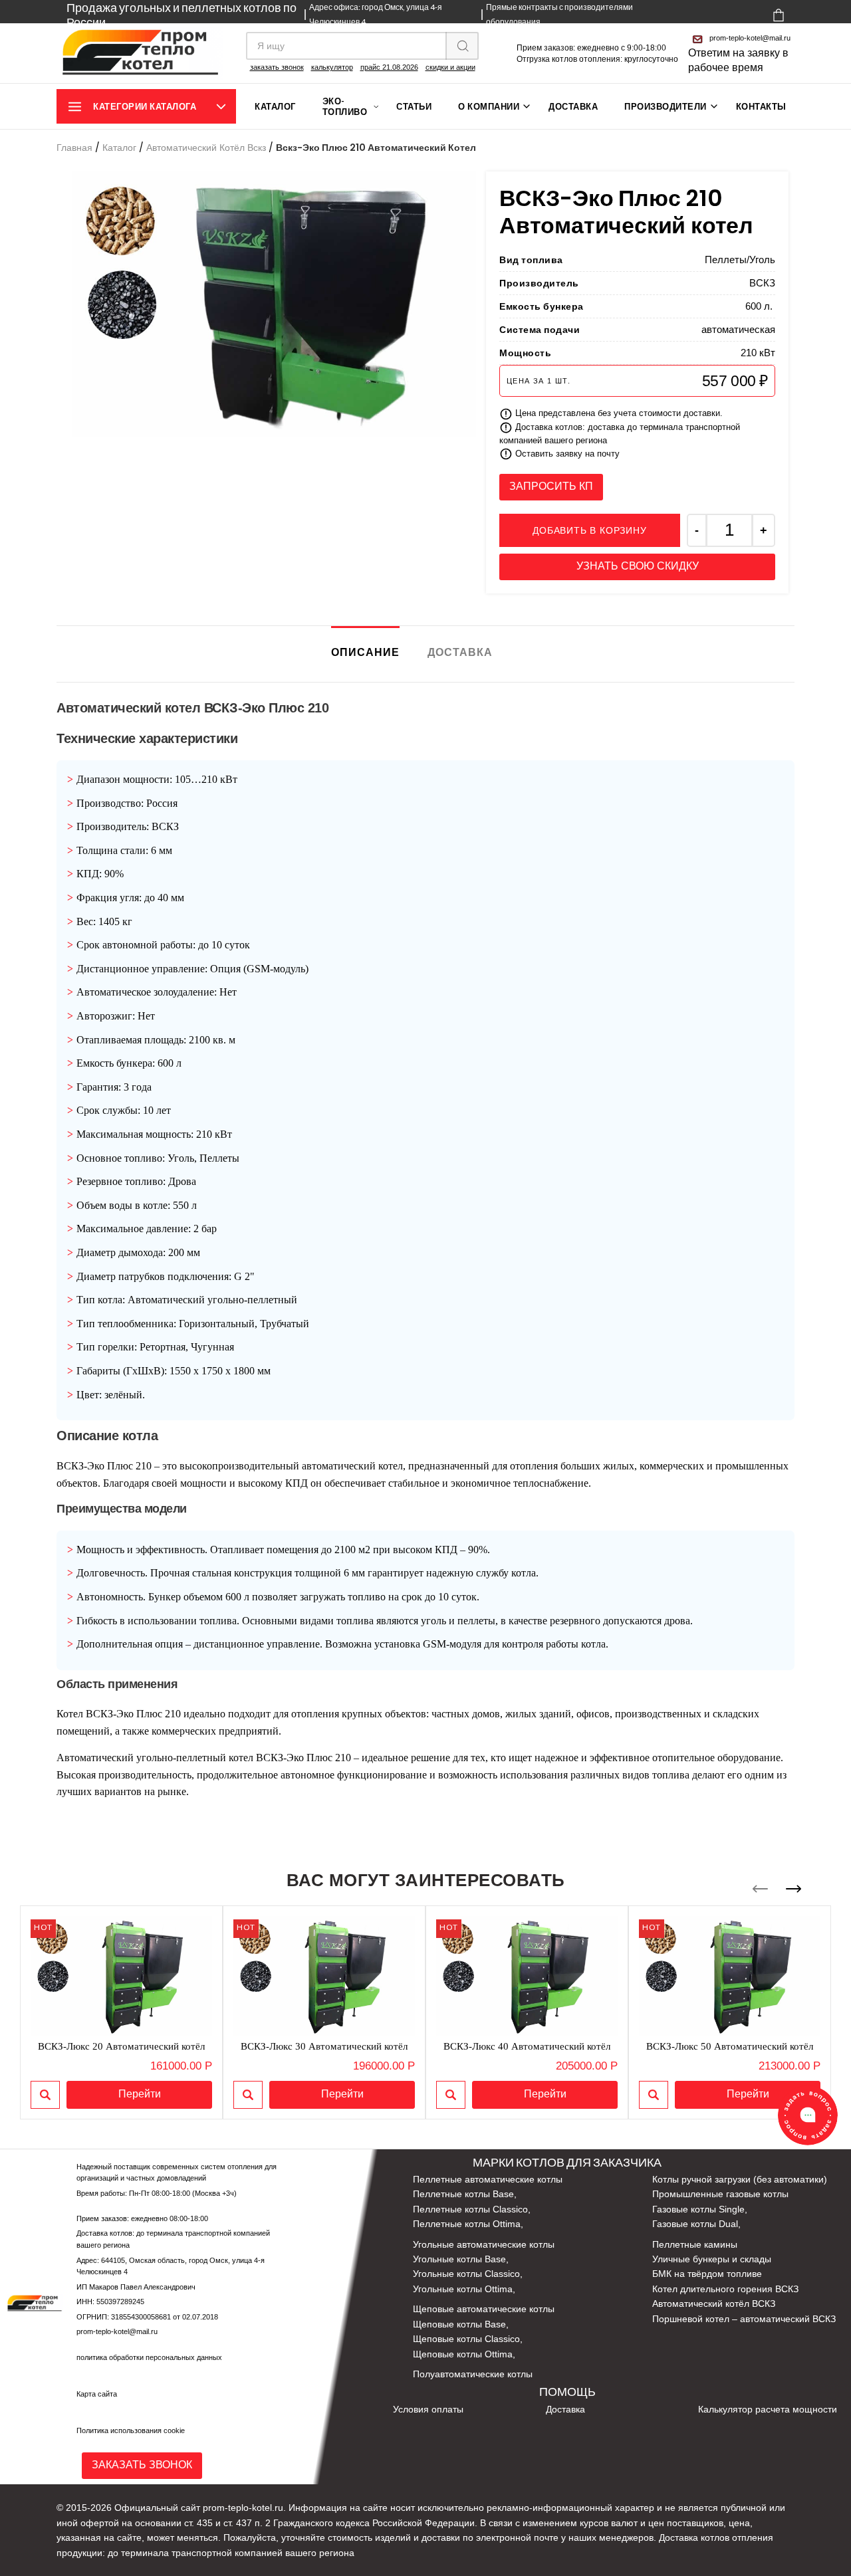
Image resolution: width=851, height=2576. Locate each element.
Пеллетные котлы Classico (470, 2209)
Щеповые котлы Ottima (463, 2354)
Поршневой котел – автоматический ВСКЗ (744, 2319)
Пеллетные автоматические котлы (488, 2179)
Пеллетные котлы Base (463, 2194)
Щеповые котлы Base (459, 2324)
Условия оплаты (428, 2409)
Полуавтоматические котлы (473, 2374)
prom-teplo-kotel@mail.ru (750, 38)
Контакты (761, 106)
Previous (760, 1889)
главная (74, 148)
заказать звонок (277, 67)
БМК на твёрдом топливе (707, 2274)
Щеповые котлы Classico (466, 2339)
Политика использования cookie (131, 2430)
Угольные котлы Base (459, 2259)
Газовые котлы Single (698, 2209)
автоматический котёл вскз (206, 148)
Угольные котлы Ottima (463, 2289)
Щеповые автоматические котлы (484, 2309)
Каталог (275, 106)
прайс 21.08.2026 (389, 67)
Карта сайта (97, 2394)
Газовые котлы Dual (695, 2224)
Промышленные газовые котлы (720, 2194)
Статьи (414, 106)
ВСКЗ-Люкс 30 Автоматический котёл (324, 2046)
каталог (119, 148)
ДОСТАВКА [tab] (460, 652)
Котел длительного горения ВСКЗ (725, 2289)
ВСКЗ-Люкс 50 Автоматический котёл (730, 2046)
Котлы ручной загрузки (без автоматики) (740, 2179)
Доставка (573, 106)
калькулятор (332, 67)
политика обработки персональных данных (149, 2357)
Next (793, 1889)
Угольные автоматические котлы (484, 2244)
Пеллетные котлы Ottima (467, 2224)
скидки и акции (450, 67)
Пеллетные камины (695, 2244)
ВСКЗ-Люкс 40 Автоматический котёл (527, 2046)
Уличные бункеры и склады (712, 2259)
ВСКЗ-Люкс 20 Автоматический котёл (121, 2046)
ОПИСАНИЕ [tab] (365, 650)
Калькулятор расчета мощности (768, 2409)
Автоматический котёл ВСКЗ (714, 2304)
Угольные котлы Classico (466, 2274)
